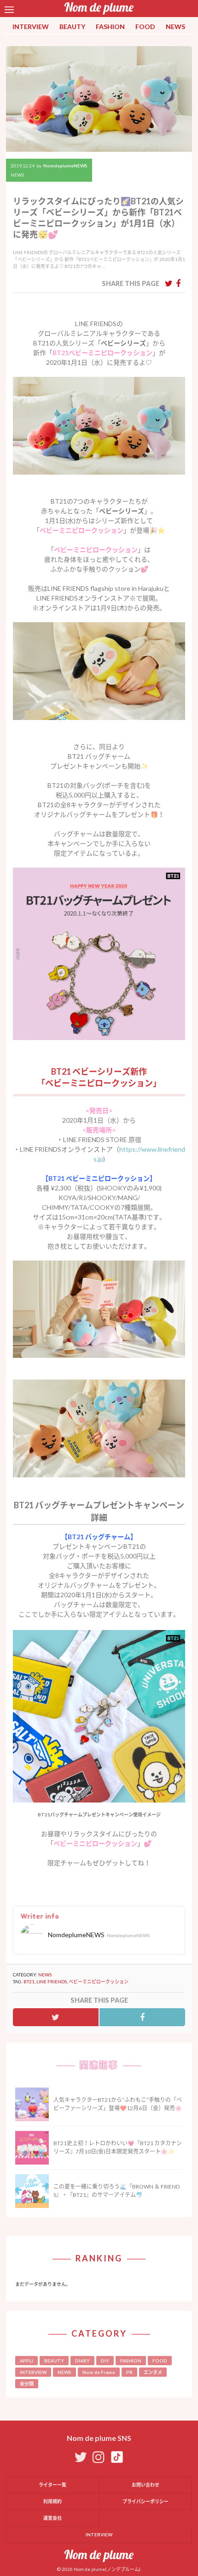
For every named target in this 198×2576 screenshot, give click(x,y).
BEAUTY (72, 27)
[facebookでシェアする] (178, 283)
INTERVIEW (31, 27)
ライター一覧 (52, 2485)
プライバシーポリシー (146, 2501)
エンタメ (153, 2372)
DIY (105, 2361)
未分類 (27, 2384)
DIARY (82, 2361)
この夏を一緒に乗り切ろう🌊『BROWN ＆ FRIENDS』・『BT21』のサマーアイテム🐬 (116, 2191)
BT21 (29, 1981)
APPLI (26, 2361)
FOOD (145, 27)
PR (129, 2372)
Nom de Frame (99, 2372)
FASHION (110, 27)
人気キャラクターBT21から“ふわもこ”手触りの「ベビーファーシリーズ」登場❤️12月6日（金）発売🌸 (118, 2104)
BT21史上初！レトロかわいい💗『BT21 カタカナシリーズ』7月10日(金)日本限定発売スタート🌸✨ (118, 2147)
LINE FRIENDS (52, 1981)
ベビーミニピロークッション (99, 1981)
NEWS (175, 27)
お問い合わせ (146, 2485)
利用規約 (52, 2501)
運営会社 (52, 2518)
